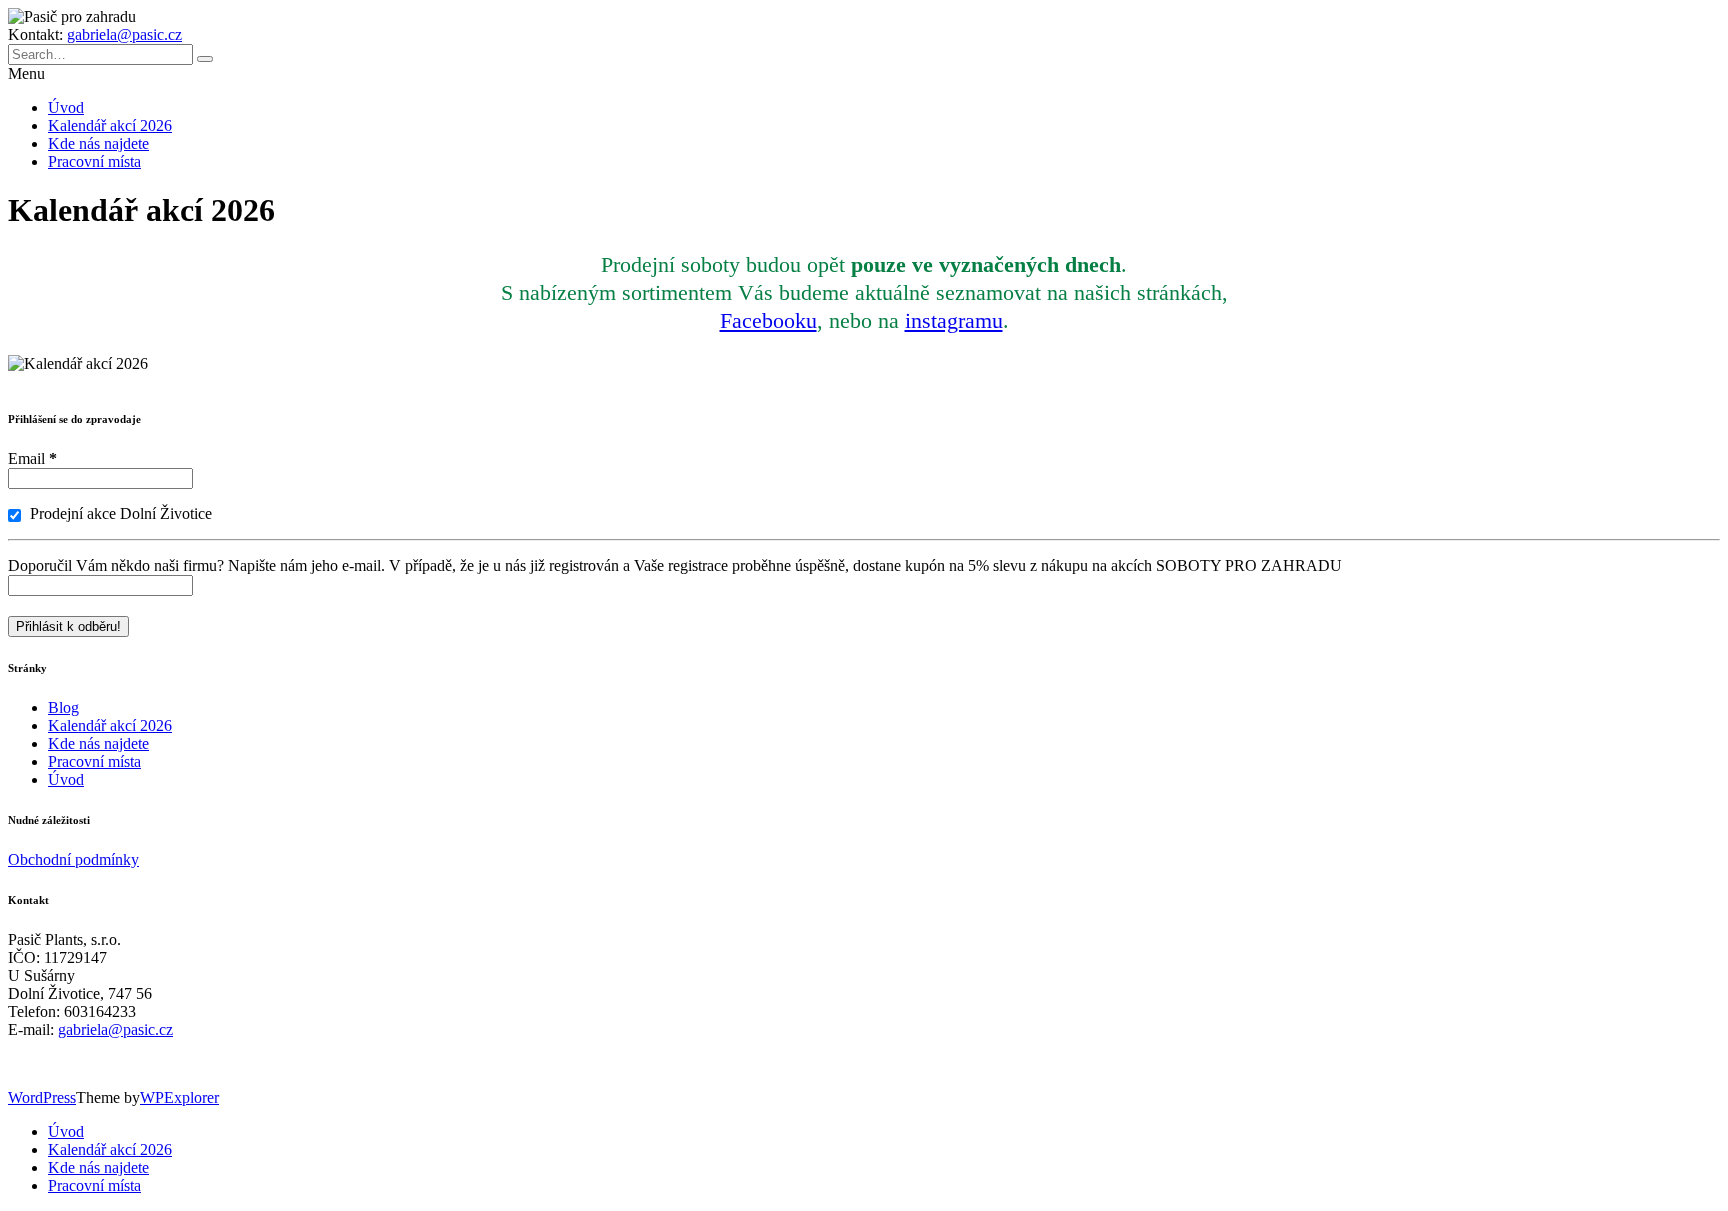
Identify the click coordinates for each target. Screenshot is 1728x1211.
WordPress (42, 1097)
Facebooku (768, 320)
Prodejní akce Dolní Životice (119, 513)
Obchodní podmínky (73, 859)
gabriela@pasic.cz (124, 34)
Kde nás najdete (98, 143)
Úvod (66, 107)
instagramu (954, 320)
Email (32, 458)
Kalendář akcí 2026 (110, 125)
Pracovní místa (94, 161)
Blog (63, 707)
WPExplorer (179, 1097)
